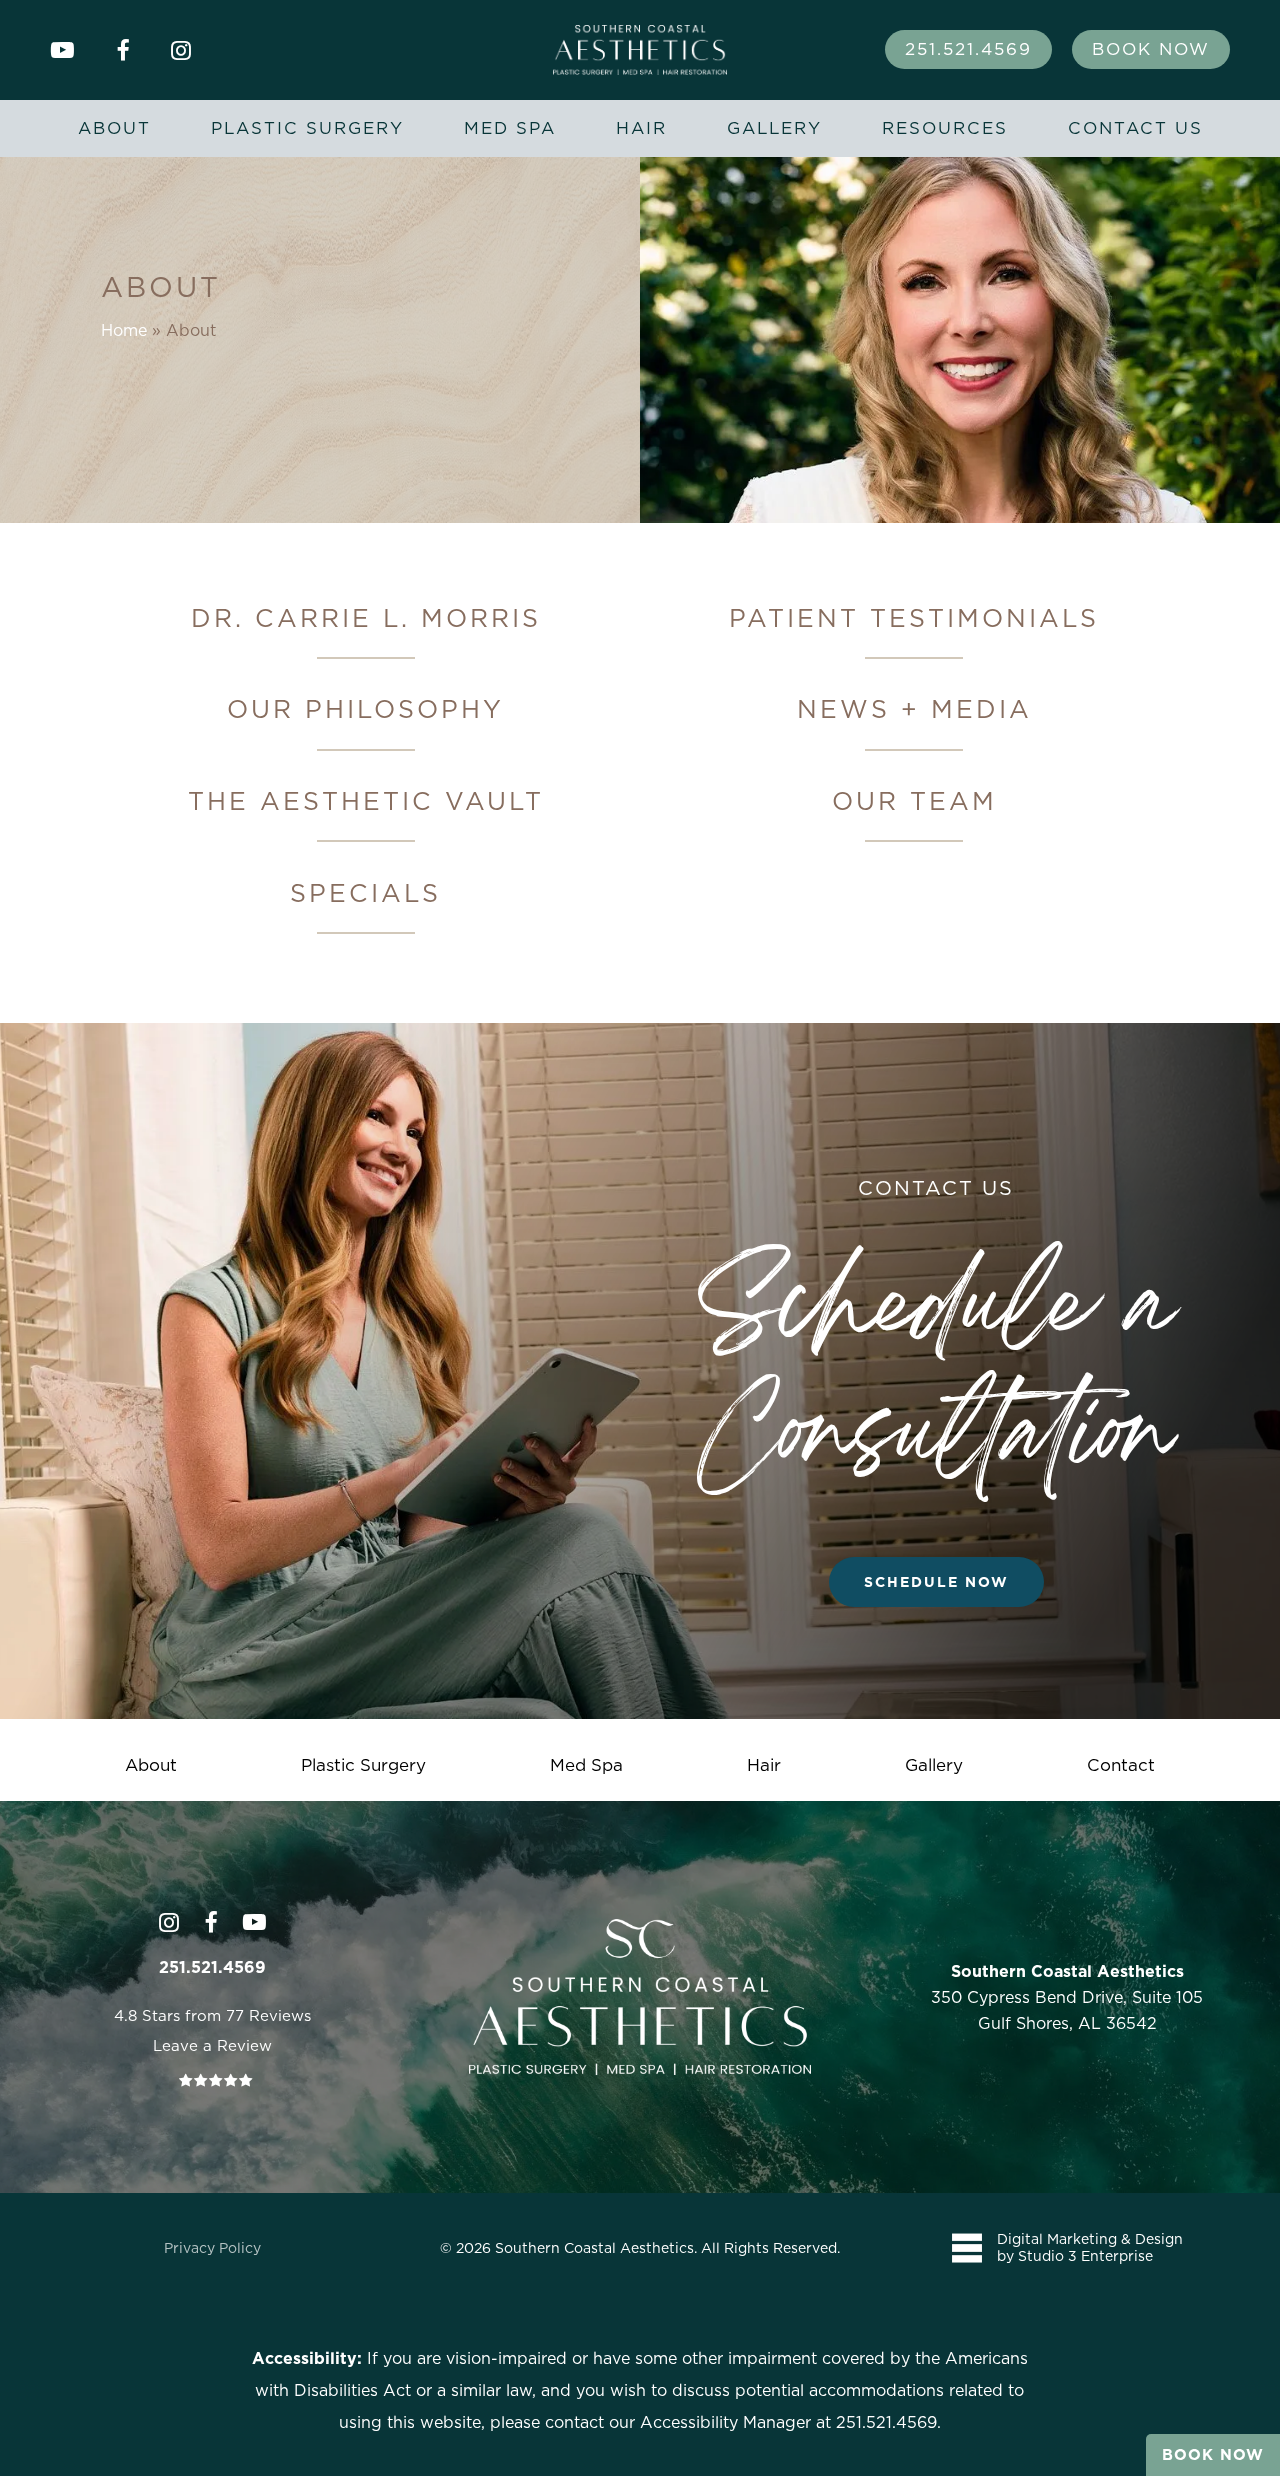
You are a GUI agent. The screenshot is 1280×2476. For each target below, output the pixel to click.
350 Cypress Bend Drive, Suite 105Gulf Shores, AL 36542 (1067, 1997)
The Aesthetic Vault (366, 800)
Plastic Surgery (363, 1765)
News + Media (914, 708)
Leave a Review (212, 2045)
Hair (764, 1765)
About (151, 1765)
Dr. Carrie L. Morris (366, 617)
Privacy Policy (212, 2248)
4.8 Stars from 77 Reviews (212, 2015)
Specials (365, 892)
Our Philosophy (365, 708)
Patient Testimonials (914, 617)
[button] (936, 1582)
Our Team (914, 800)
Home (124, 330)
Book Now (1213, 2454)
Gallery (934, 1765)
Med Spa (586, 1765)
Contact (1121, 1765)
